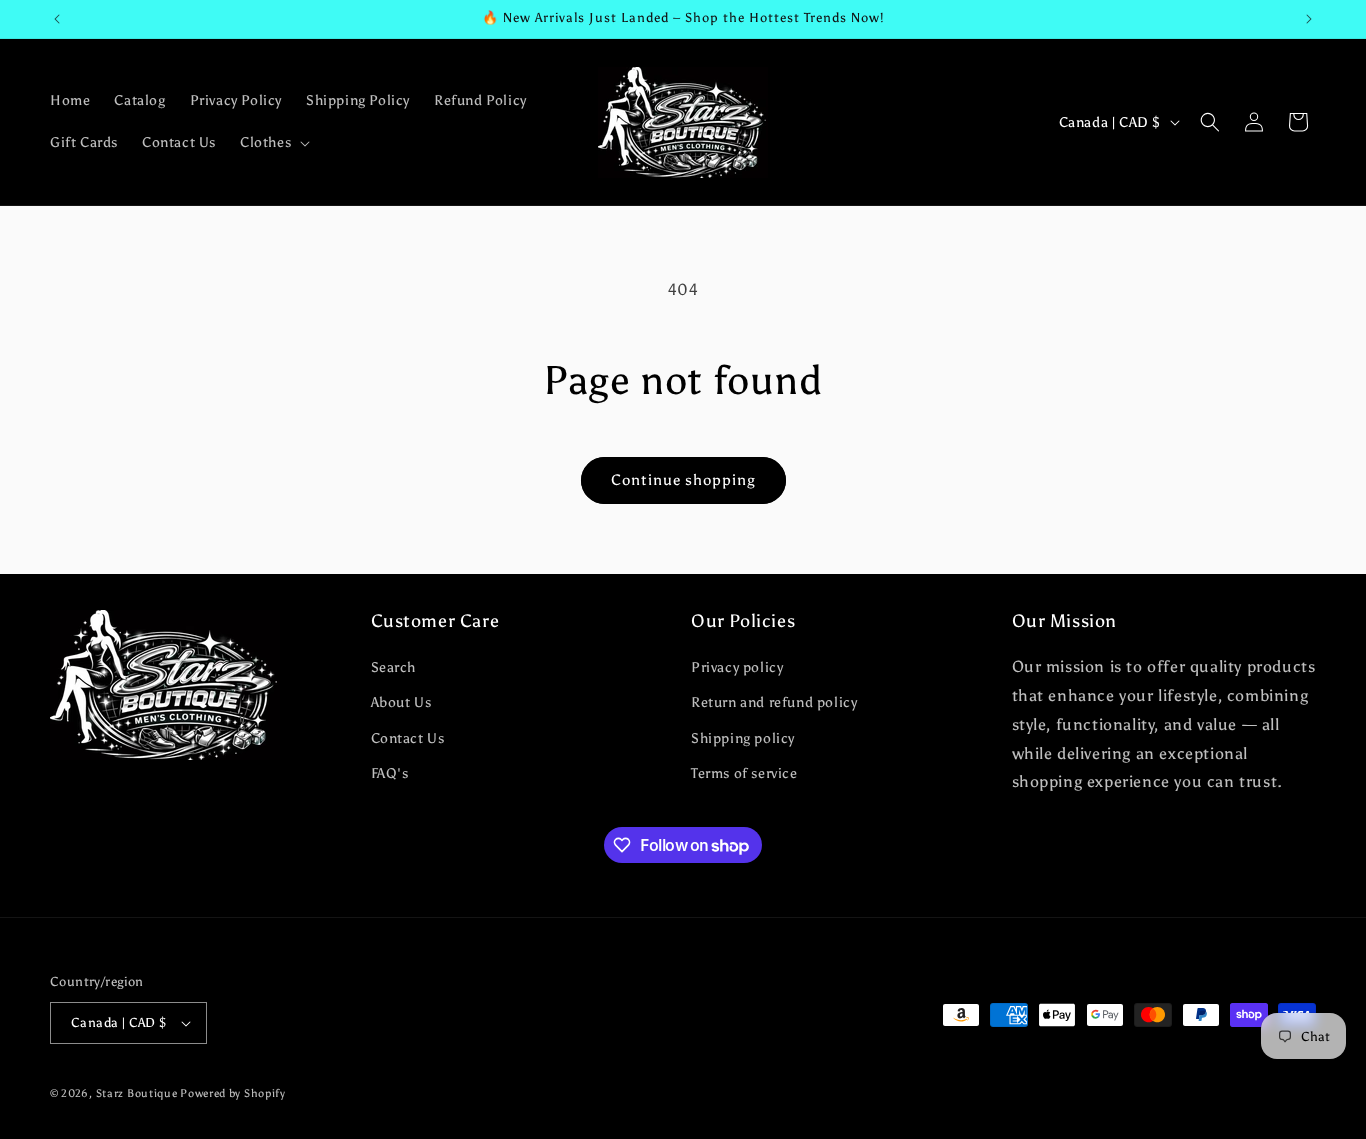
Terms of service (744, 773)
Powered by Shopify (233, 1093)
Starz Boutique (138, 1093)
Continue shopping (683, 480)
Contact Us (408, 738)
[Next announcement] (1309, 19)
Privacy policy (737, 667)
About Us (401, 702)
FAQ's (390, 773)
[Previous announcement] (57, 19)
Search (394, 667)
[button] (273, 143)
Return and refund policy (774, 702)
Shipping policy (743, 738)
